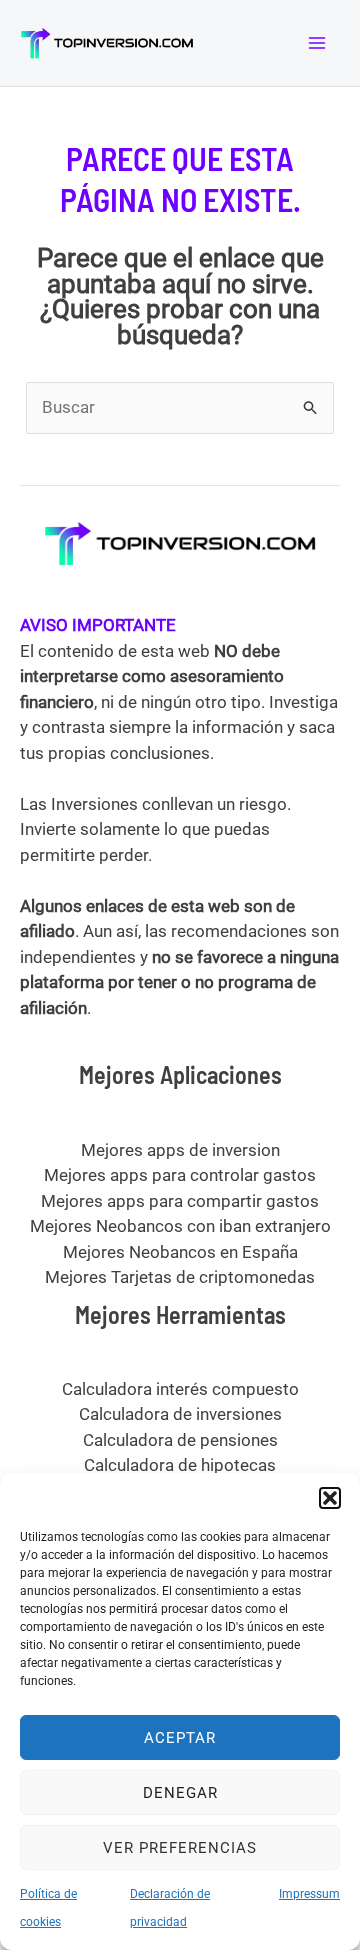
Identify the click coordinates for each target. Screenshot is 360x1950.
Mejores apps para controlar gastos (180, 1175)
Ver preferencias (180, 1848)
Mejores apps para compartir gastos (180, 1201)
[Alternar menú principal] (318, 43)
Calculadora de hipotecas (180, 1465)
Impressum (309, 1894)
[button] (330, 1498)
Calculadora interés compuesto (180, 1389)
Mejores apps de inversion (180, 1150)
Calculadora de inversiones (180, 1414)
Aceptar (180, 1738)
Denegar (180, 1793)
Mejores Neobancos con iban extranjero (180, 1226)
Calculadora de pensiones (180, 1440)
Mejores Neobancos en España (180, 1252)
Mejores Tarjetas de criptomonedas (180, 1277)
